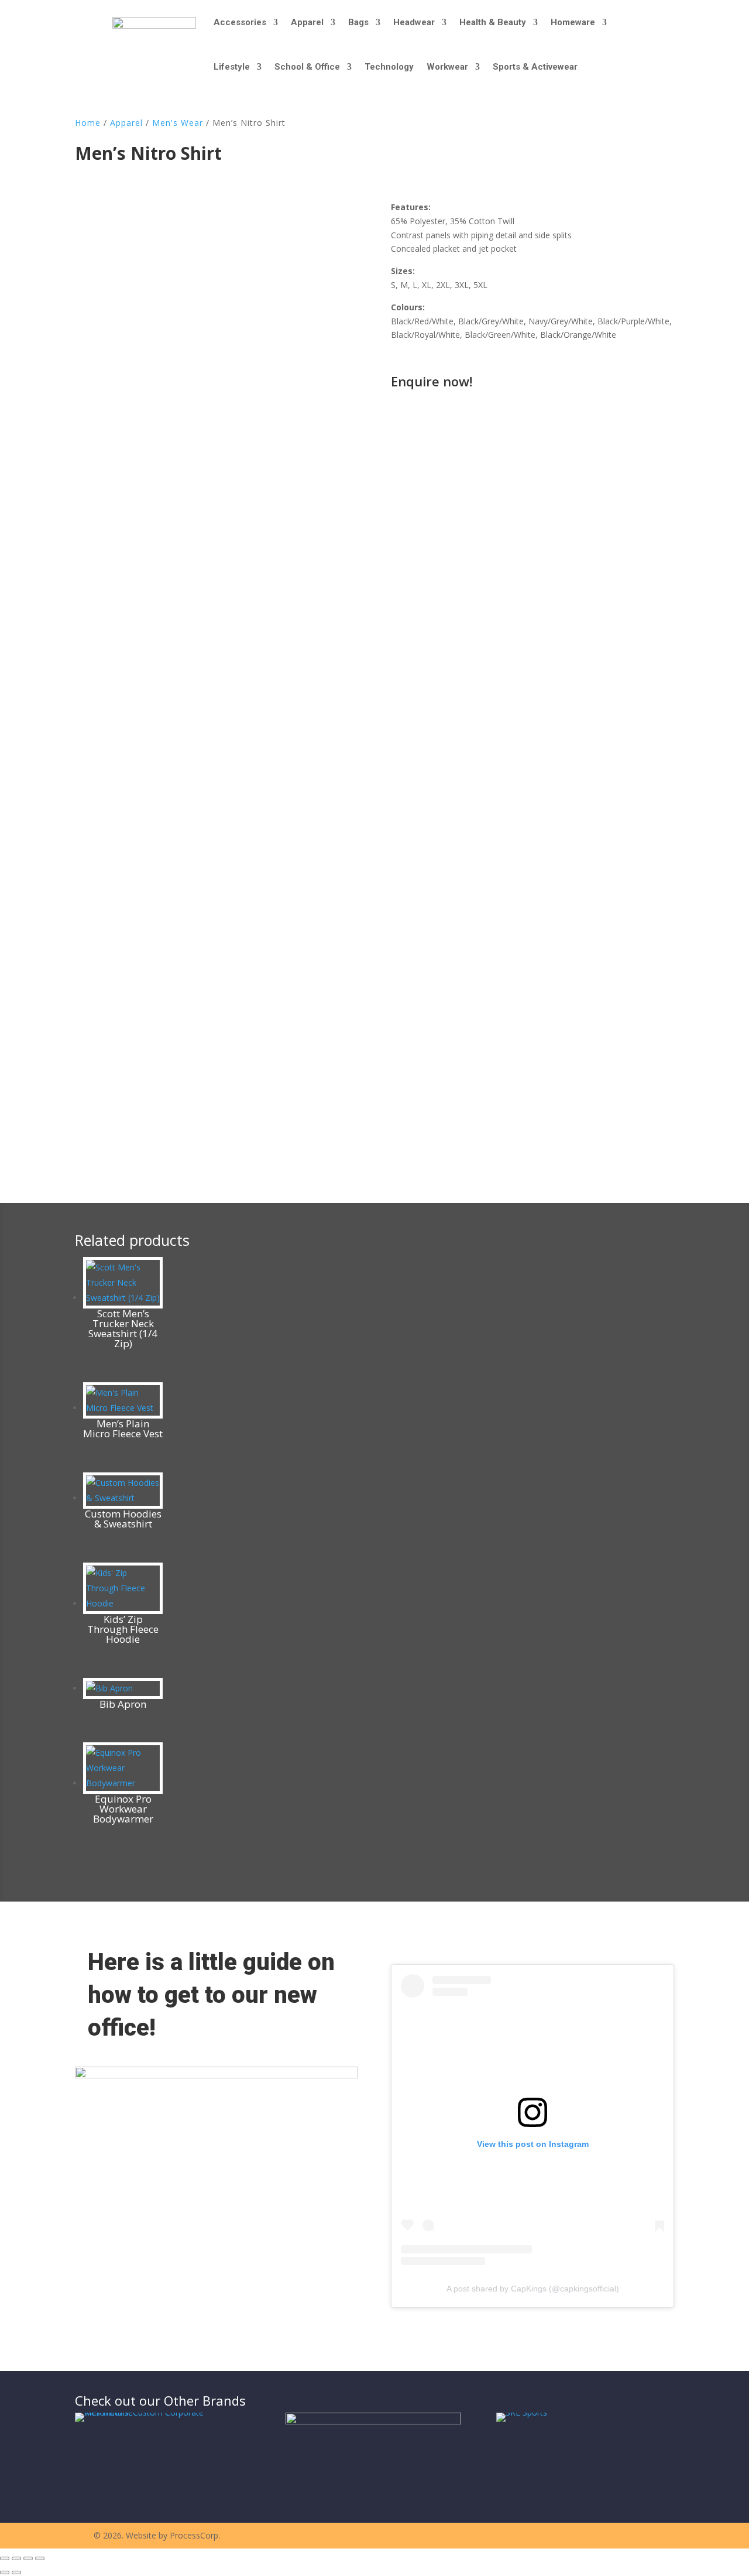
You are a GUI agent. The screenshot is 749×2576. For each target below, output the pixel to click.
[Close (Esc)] (40, 2558)
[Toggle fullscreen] (16, 2558)
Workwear (447, 67)
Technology (389, 67)
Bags (358, 22)
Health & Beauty (493, 22)
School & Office (307, 67)
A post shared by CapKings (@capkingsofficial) (533, 2289)
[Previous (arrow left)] (5, 2572)
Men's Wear (178, 123)
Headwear (414, 22)
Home (88, 123)
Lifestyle (232, 67)
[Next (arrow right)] (16, 2572)
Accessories (240, 22)
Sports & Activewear (535, 67)
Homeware (573, 22)
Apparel (307, 22)
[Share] (28, 2558)
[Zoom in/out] (5, 2558)
